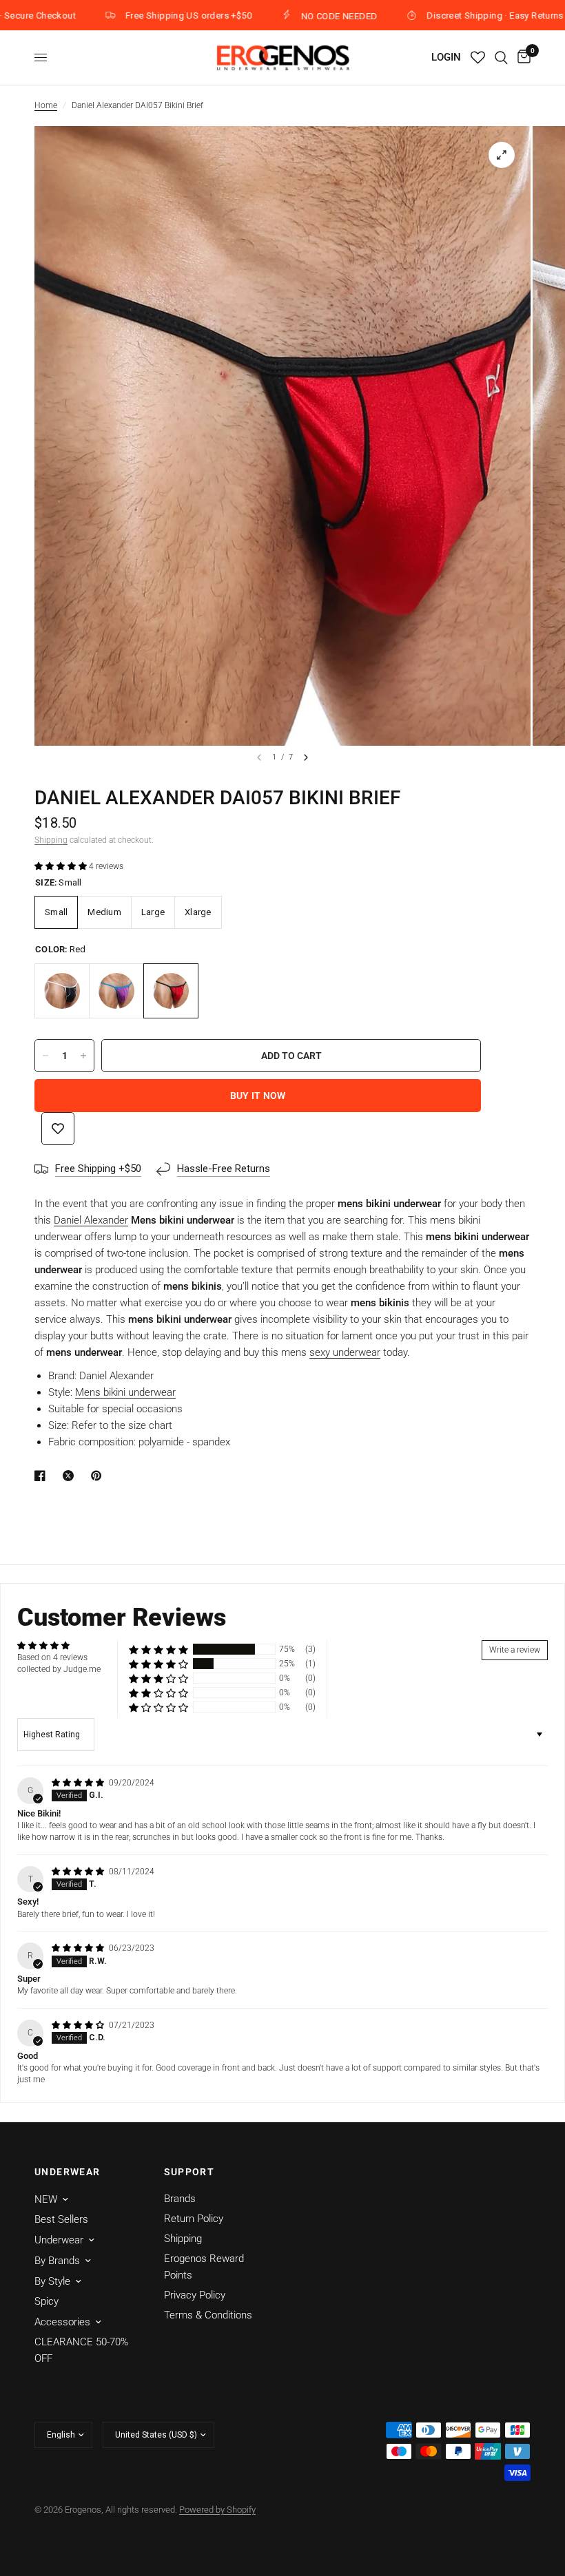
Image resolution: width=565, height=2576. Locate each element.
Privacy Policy (195, 2295)
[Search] (501, 57)
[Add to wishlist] (58, 1129)
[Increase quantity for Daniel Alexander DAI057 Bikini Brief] (83, 1056)
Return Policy (194, 2219)
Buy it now (258, 1096)
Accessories (62, 2322)
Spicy (47, 2301)
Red (171, 991)
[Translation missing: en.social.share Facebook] (43, 1476)
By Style (52, 2281)
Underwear (59, 2240)
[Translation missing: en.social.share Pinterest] (99, 1476)
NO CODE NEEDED (296, 16)
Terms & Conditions (208, 2315)
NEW (46, 2199)
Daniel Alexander (91, 1220)
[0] (522, 57)
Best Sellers (61, 2219)
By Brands (57, 2261)
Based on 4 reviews (52, 1657)
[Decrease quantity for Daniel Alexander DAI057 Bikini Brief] (45, 1056)
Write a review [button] (515, 1650)
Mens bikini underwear (125, 1392)
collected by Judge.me (59, 1669)
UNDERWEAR (68, 2172)
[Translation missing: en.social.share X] (71, 1476)
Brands (180, 2199)
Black (62, 991)
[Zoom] (502, 155)
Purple (116, 991)
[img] (79, 1783)
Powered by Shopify (217, 2510)
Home (46, 105)
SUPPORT (189, 2172)
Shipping (51, 840)
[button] (62, 866)
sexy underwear (345, 1352)
